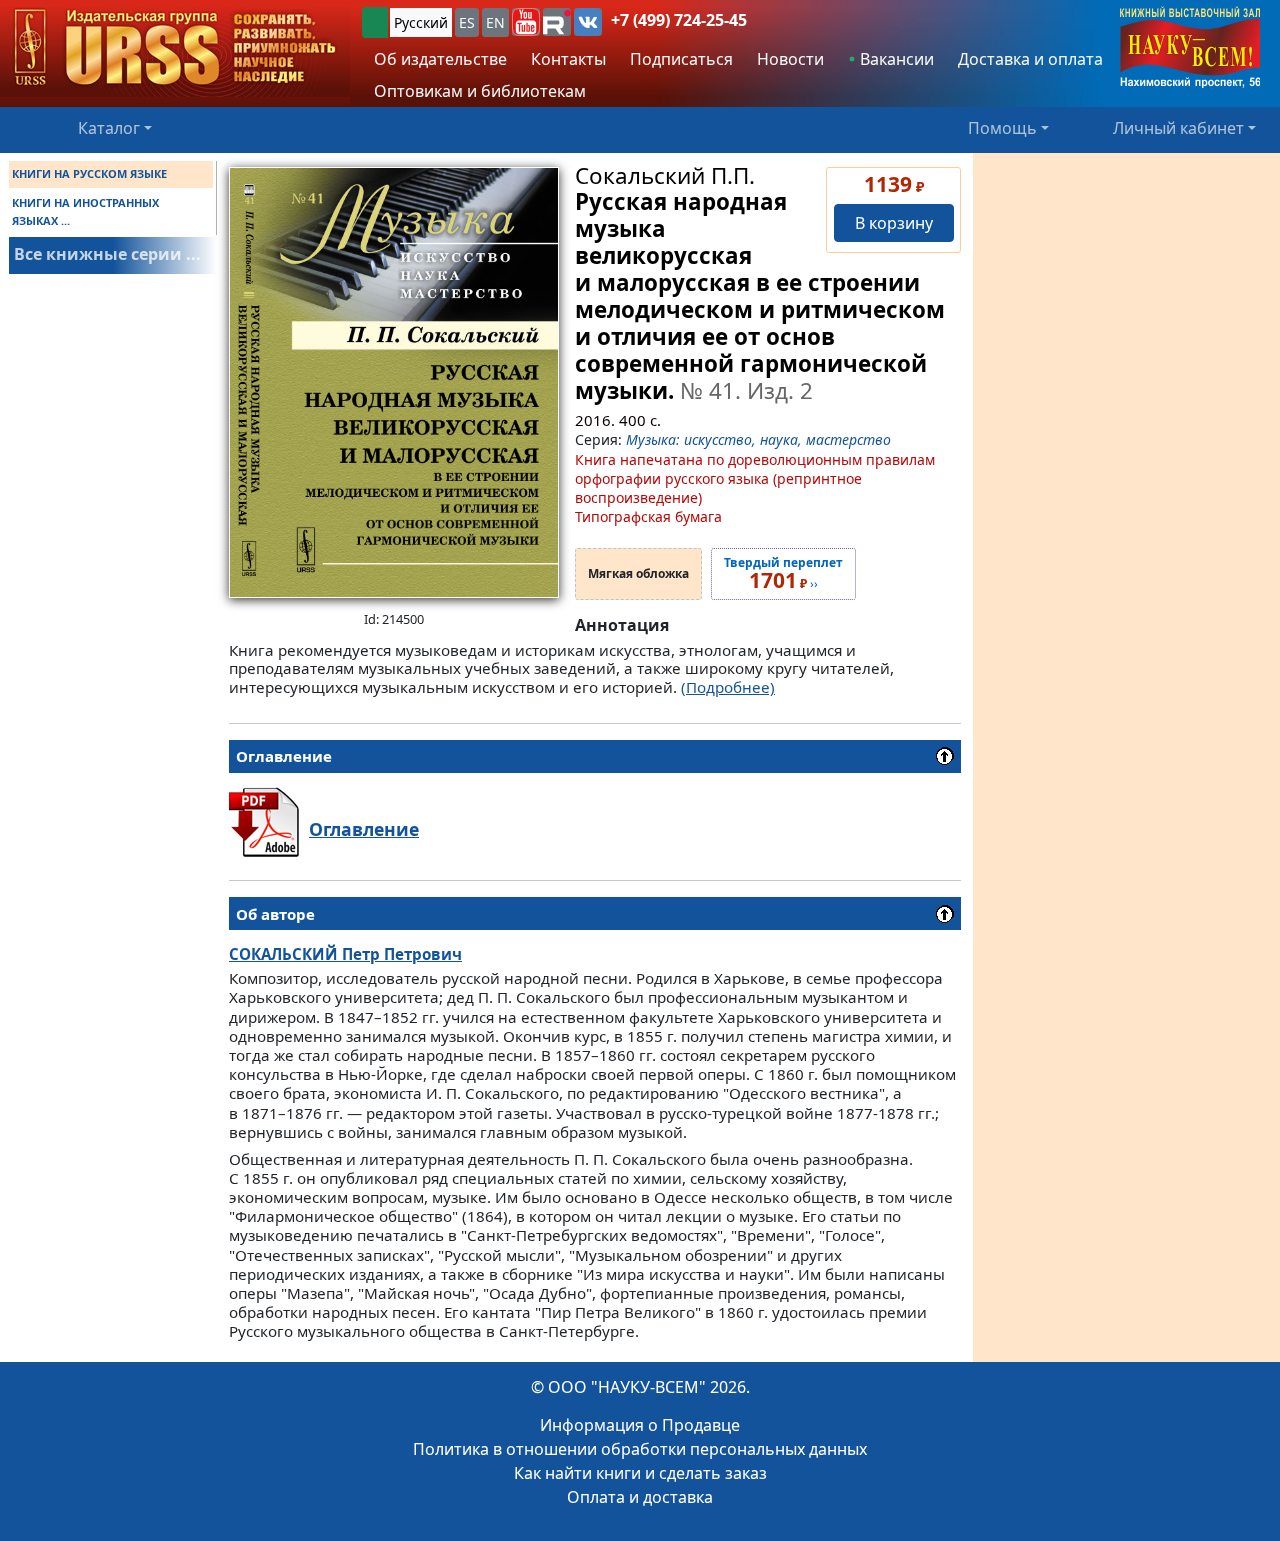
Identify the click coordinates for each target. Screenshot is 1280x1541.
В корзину (894, 223)
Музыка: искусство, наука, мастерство (758, 439)
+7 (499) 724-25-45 (679, 20)
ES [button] (467, 22)
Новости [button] (790, 59)
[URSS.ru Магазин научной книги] (175, 48)
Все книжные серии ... (107, 254)
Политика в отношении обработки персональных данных (640, 1449)
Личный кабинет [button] (1178, 128)
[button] (526, 22)
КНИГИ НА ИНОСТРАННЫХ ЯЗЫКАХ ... (85, 211)
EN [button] (495, 22)
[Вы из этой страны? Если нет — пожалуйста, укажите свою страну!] (375, 22)
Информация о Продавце (640, 1425)
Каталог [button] (109, 128)
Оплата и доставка (640, 1497)
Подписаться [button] (681, 59)
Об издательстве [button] (440, 59)
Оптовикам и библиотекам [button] (480, 91)
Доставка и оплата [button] (1030, 59)
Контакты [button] (568, 59)
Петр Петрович (345, 954)
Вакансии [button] (895, 59)
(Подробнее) (728, 687)
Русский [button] (421, 22)
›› (783, 574)
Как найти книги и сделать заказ (640, 1473)
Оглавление (364, 829)
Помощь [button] (1002, 128)
